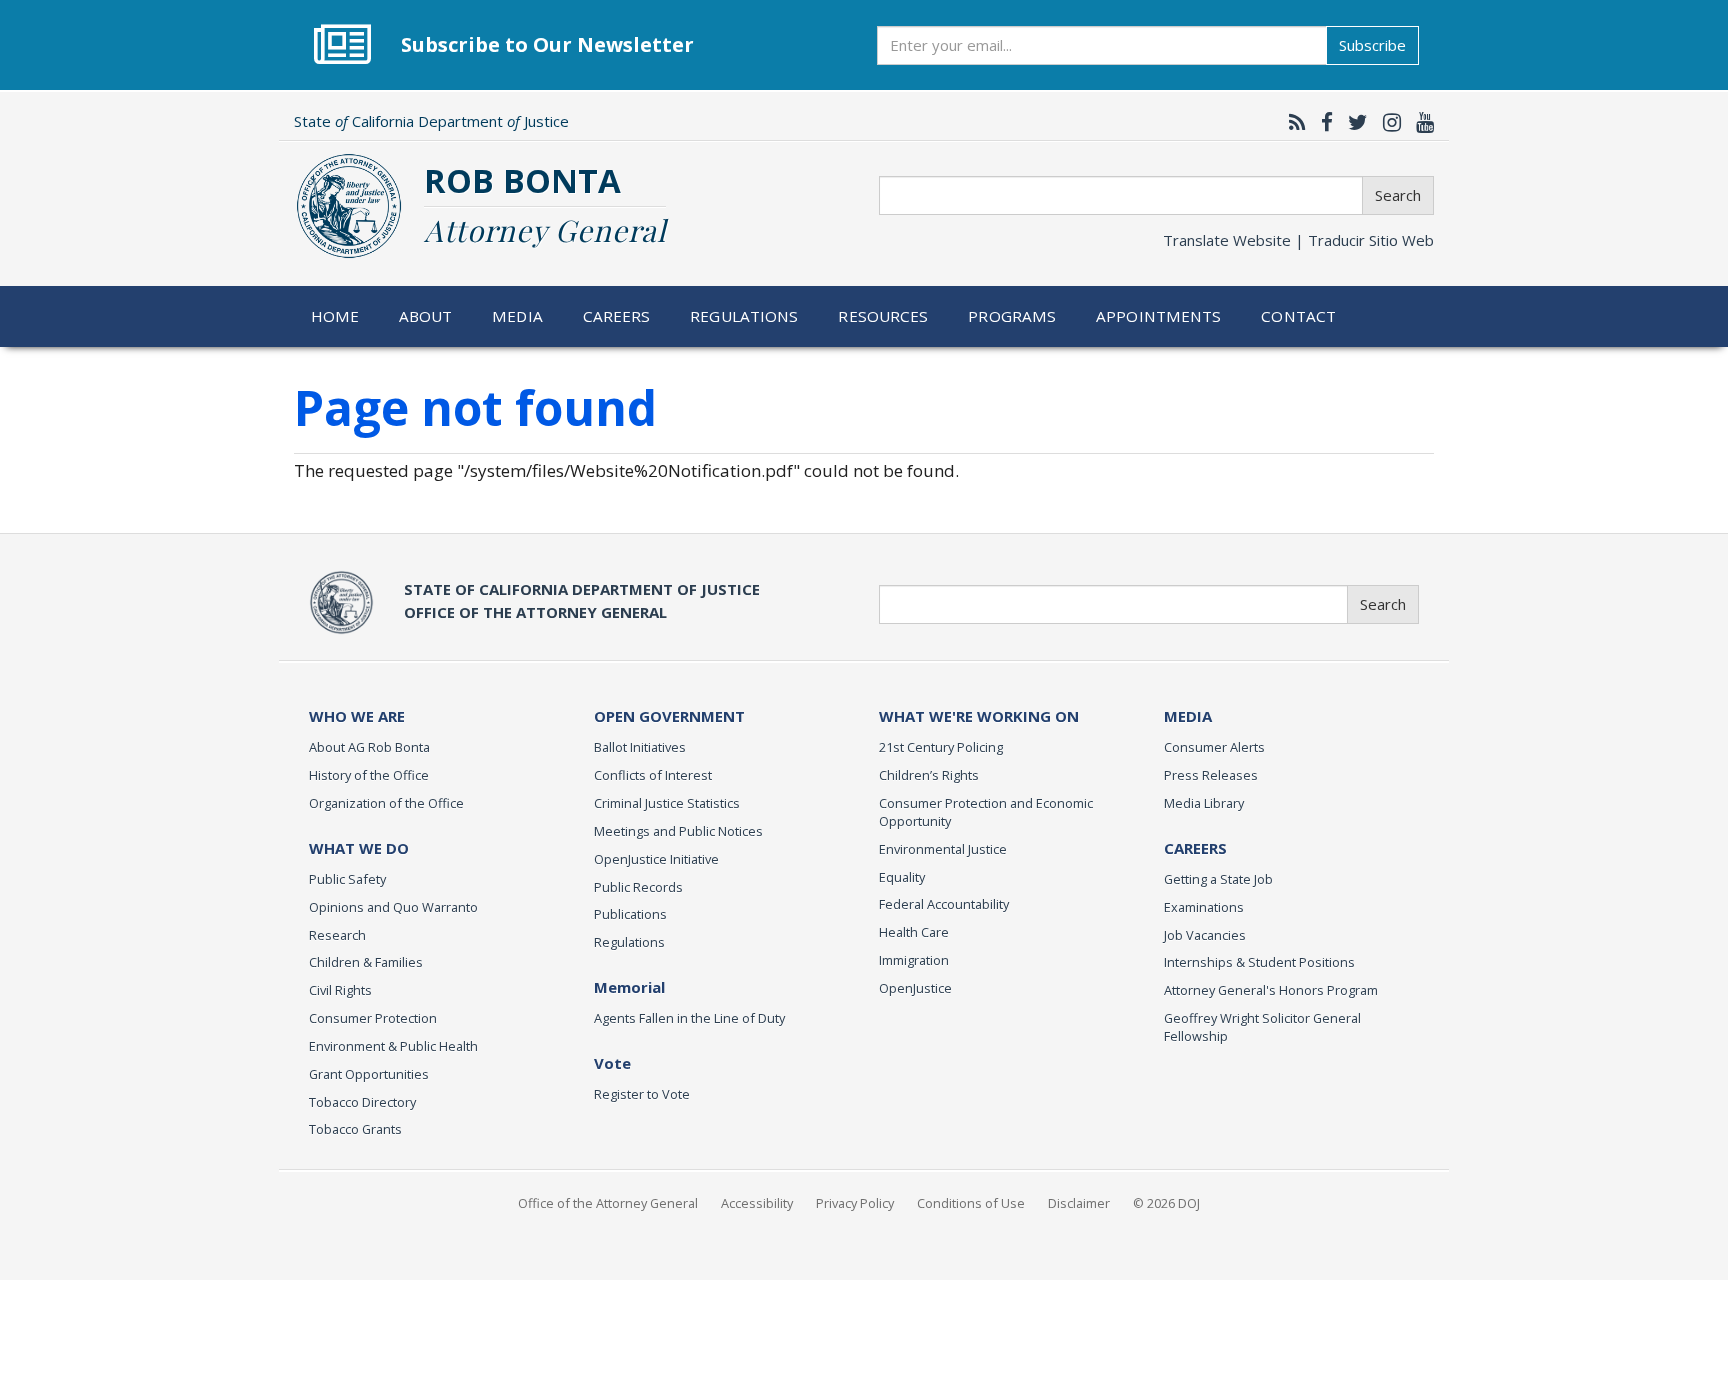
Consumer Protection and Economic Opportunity (986, 812)
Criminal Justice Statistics (667, 803)
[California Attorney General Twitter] (1353, 122)
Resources (883, 316)
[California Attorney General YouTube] (1420, 122)
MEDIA (1188, 716)
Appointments (1159, 316)
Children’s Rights (929, 775)
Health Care (914, 932)
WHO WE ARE (357, 716)
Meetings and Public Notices (678, 831)
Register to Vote (642, 1094)
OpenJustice (915, 988)
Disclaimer (1079, 1203)
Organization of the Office (386, 803)
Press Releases (1211, 775)
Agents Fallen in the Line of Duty (689, 1018)
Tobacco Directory (362, 1102)
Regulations (744, 316)
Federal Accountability (944, 904)
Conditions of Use (971, 1203)
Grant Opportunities (369, 1074)
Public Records (638, 887)
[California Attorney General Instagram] (1387, 122)
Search (1398, 195)
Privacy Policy (855, 1203)
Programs (1012, 316)
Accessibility (757, 1203)
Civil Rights (340, 990)
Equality (902, 877)
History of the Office (369, 775)
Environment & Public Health (393, 1046)
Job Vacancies (1205, 935)
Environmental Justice (943, 849)
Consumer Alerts (1214, 747)
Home (335, 316)
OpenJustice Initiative (656, 859)
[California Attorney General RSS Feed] (1292, 122)
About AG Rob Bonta (369, 747)
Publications (630, 914)
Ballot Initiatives (640, 747)
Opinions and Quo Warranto (393, 907)
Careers (617, 316)
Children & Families (366, 962)
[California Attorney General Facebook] (1322, 122)
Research (337, 935)
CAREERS (1195, 848)
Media (517, 316)
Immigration (914, 960)
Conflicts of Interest (653, 775)
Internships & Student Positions (1259, 962)
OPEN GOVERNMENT (669, 716)
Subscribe (1372, 45)
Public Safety (347, 879)
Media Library (1204, 803)
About (426, 316)
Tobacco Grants (355, 1129)
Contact (1298, 316)
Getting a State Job (1218, 879)
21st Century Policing (941, 747)
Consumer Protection (373, 1018)
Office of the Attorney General (608, 1203)
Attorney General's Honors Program (1271, 990)
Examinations (1204, 907)
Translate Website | (1298, 240)
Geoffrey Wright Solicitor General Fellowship (1262, 1027)
